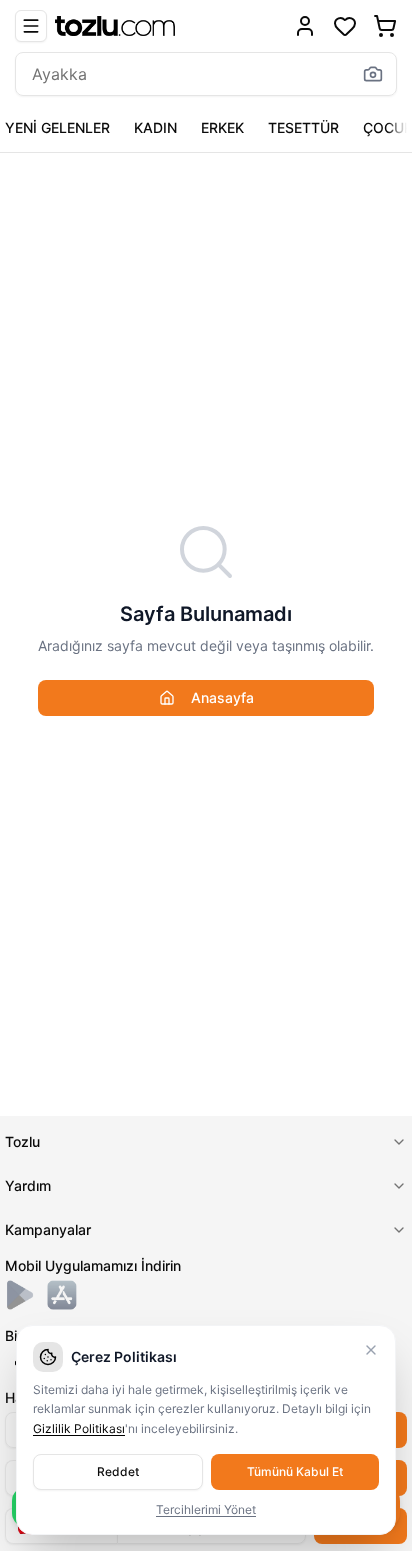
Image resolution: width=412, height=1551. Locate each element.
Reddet (118, 1471)
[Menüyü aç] (31, 26)
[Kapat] (371, 1350)
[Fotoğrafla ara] (373, 74)
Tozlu (22, 1141)
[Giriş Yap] (305, 26)
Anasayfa (222, 697)
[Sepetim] (385, 26)
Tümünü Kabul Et (295, 1471)
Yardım (28, 1185)
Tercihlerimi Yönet (206, 1509)
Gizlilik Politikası (79, 1428)
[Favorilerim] (345, 26)
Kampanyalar (48, 1229)
